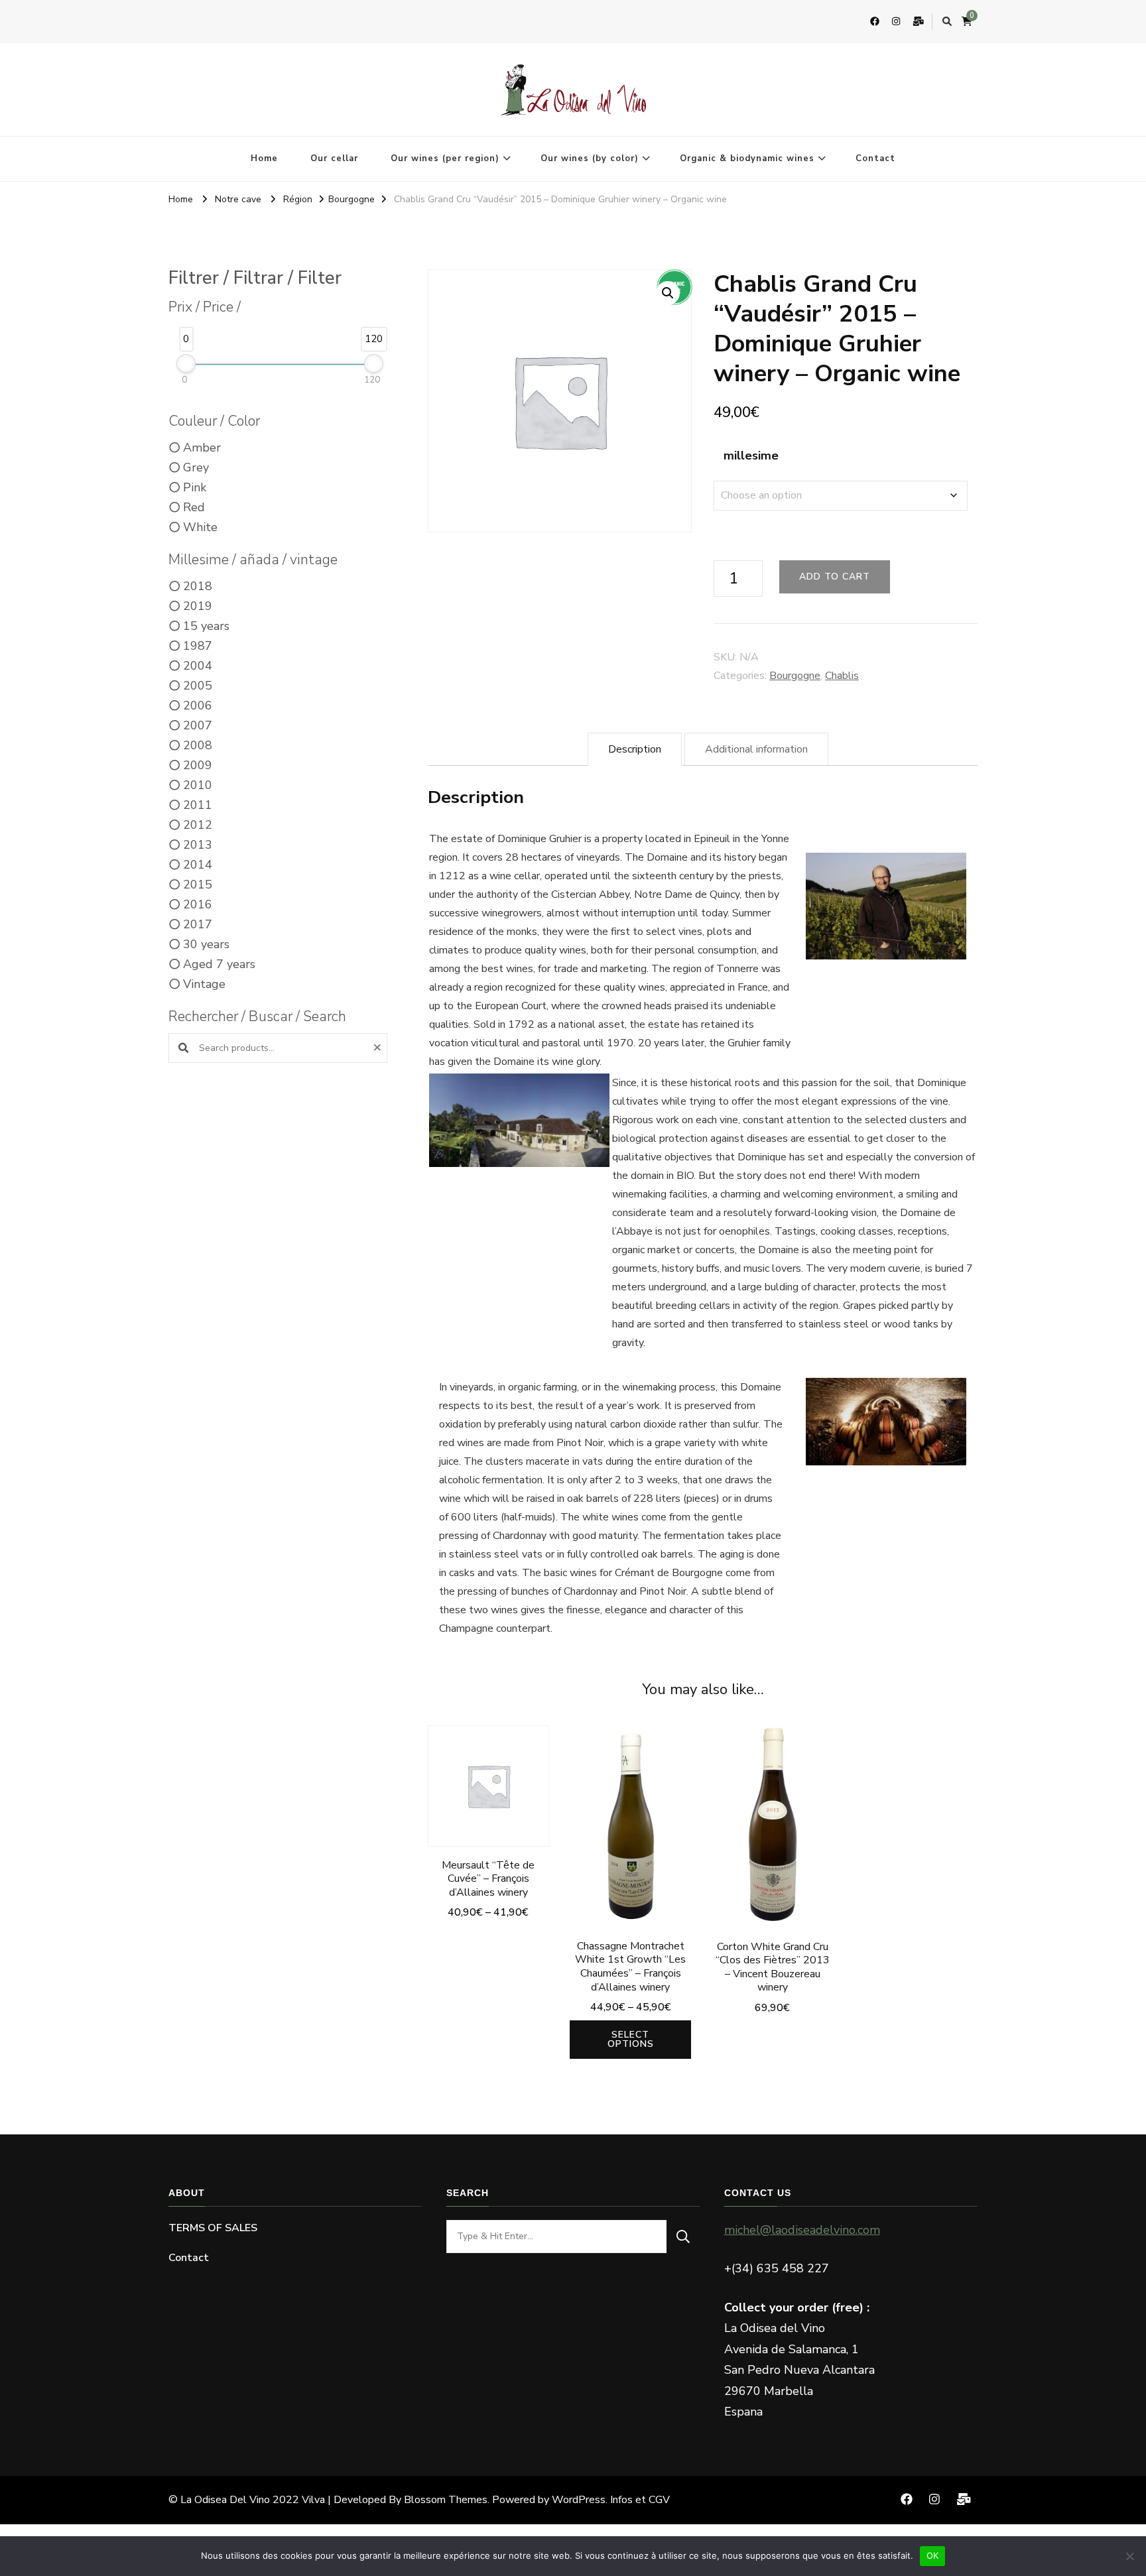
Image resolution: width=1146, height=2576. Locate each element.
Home (264, 158)
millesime (751, 456)
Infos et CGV (640, 2500)
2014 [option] (198, 865)
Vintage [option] (204, 984)
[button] (668, 293)
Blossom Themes (446, 2500)
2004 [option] (198, 666)
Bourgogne (795, 676)
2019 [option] (198, 606)
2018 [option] (198, 586)
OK (933, 2555)
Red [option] (194, 507)
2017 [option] (198, 924)
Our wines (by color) (590, 158)
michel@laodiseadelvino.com (802, 2230)
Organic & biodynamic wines (747, 158)
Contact (875, 158)
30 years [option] (206, 944)
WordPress (579, 2500)
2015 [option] (198, 885)
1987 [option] (198, 646)
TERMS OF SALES (213, 2228)
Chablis (842, 676)
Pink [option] (195, 487)
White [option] (200, 527)
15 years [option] (206, 626)
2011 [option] (198, 805)
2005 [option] (198, 686)
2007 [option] (198, 725)
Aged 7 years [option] (219, 964)
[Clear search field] (379, 1048)
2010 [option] (198, 785)
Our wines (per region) (445, 158)
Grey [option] (196, 467)
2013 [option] (198, 845)
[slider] (186, 363)
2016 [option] (198, 904)
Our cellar (334, 158)
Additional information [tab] (756, 749)
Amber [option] (202, 448)
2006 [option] (198, 705)
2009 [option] (198, 765)
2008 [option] (198, 745)
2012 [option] (198, 825)
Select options (488, 1796)
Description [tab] (635, 749)
